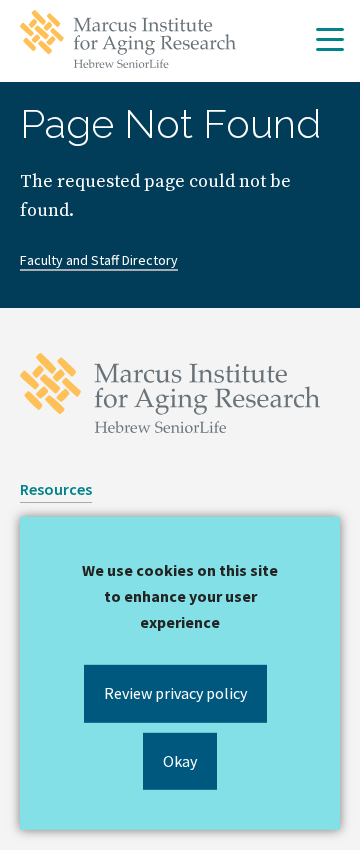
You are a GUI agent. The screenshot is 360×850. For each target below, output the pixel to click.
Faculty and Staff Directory (99, 260)
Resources (56, 489)
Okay (180, 760)
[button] (330, 41)
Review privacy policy (175, 693)
